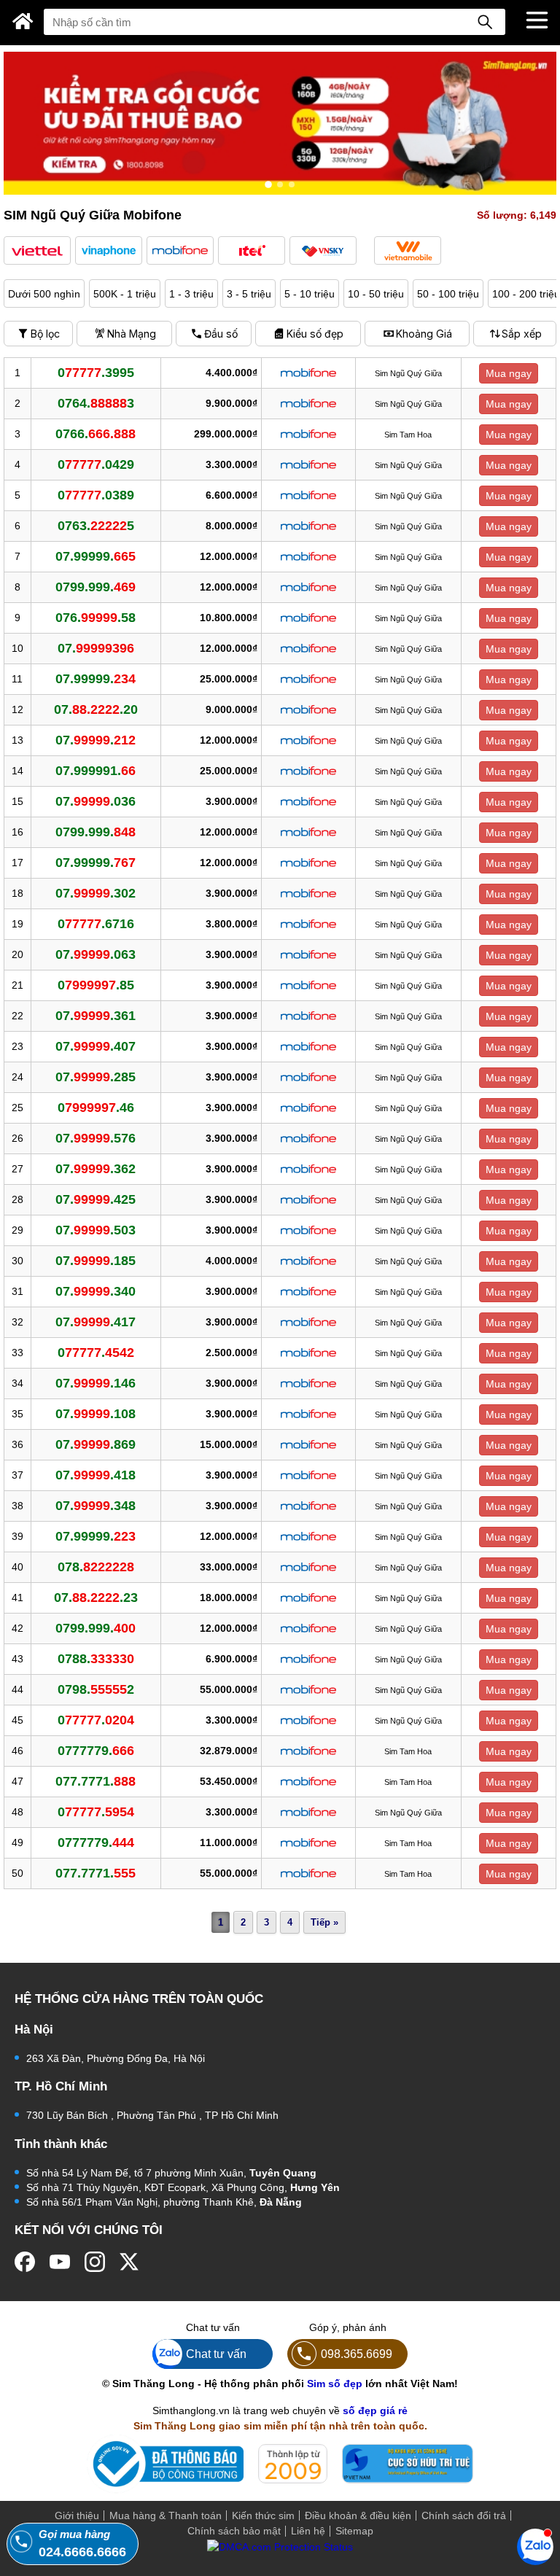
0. (96, 1353)
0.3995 (96, 373)
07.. (96, 740)
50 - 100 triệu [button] (448, 294)
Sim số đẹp (335, 2384)
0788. (96, 1659)
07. (96, 648)
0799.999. (96, 587)
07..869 (96, 1444)
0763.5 (96, 526)
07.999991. (96, 771)
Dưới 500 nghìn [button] (44, 294)
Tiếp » (324, 1922)
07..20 (96, 709)
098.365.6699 (357, 2354)
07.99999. (96, 556)
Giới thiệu (77, 2515)
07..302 (96, 893)
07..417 (96, 1322)
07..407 (96, 1046)
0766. (96, 434)
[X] (130, 2262)
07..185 (96, 1261)
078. (96, 1567)
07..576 (96, 1138)
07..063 (96, 954)
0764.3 (96, 403)
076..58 (96, 618)
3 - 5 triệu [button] (249, 294)
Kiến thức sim (263, 2515)
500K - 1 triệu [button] (125, 294)
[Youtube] (60, 2262)
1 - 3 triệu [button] (191, 294)
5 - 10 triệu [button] (310, 294)
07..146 (96, 1383)
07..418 (96, 1475)
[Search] (485, 22)
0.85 (96, 985)
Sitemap (354, 2531)
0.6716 (96, 924)
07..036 (96, 801)
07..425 (96, 1199)
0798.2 (96, 1689)
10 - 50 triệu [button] (376, 294)
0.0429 (96, 464)
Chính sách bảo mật (234, 2531)
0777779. (96, 1751)
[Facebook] (25, 2262)
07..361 (96, 1016)
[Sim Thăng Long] (23, 21)
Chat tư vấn (216, 2354)
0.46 (96, 1108)
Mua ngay (509, 373)
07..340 (96, 1291)
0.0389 (96, 495)
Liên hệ (308, 2531)
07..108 (96, 1414)
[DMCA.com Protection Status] (280, 2553)
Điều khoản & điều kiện (358, 2515)
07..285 (96, 1077)
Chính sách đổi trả (464, 2515)
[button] (37, 250)
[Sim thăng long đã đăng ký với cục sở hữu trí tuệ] (408, 2464)
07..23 (96, 1598)
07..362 (96, 1169)
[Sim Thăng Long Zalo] (535, 2546)
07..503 (96, 1230)
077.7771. (96, 1781)
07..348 (96, 1506)
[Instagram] (95, 2262)
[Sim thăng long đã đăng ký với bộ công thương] (165, 2464)
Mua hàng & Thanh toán (166, 2515)
